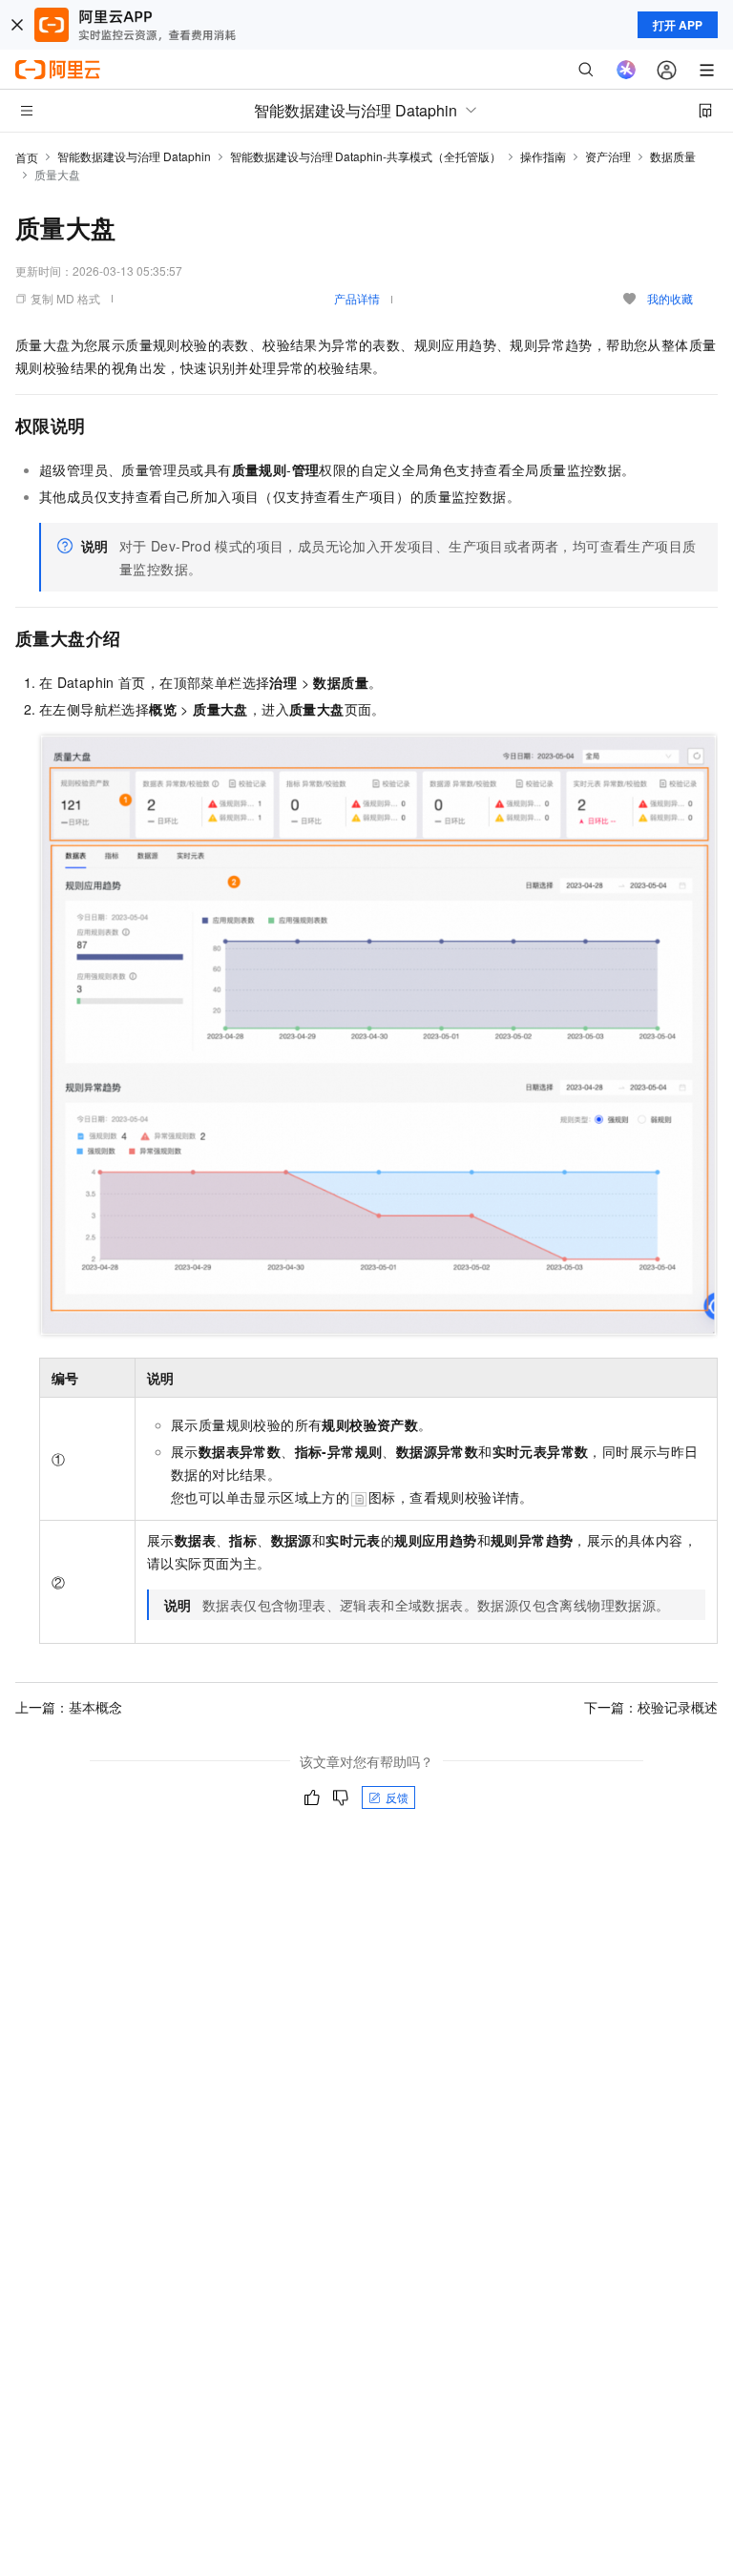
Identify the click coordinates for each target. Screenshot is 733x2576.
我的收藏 (670, 298)
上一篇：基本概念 (69, 1707)
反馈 (397, 1797)
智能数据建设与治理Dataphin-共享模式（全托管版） (366, 156)
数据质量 (673, 156)
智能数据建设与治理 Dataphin (134, 156)
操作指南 (543, 156)
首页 (27, 157)
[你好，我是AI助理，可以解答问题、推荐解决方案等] (626, 70)
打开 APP (678, 25)
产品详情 (357, 298)
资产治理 (608, 156)
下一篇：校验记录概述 (651, 1707)
